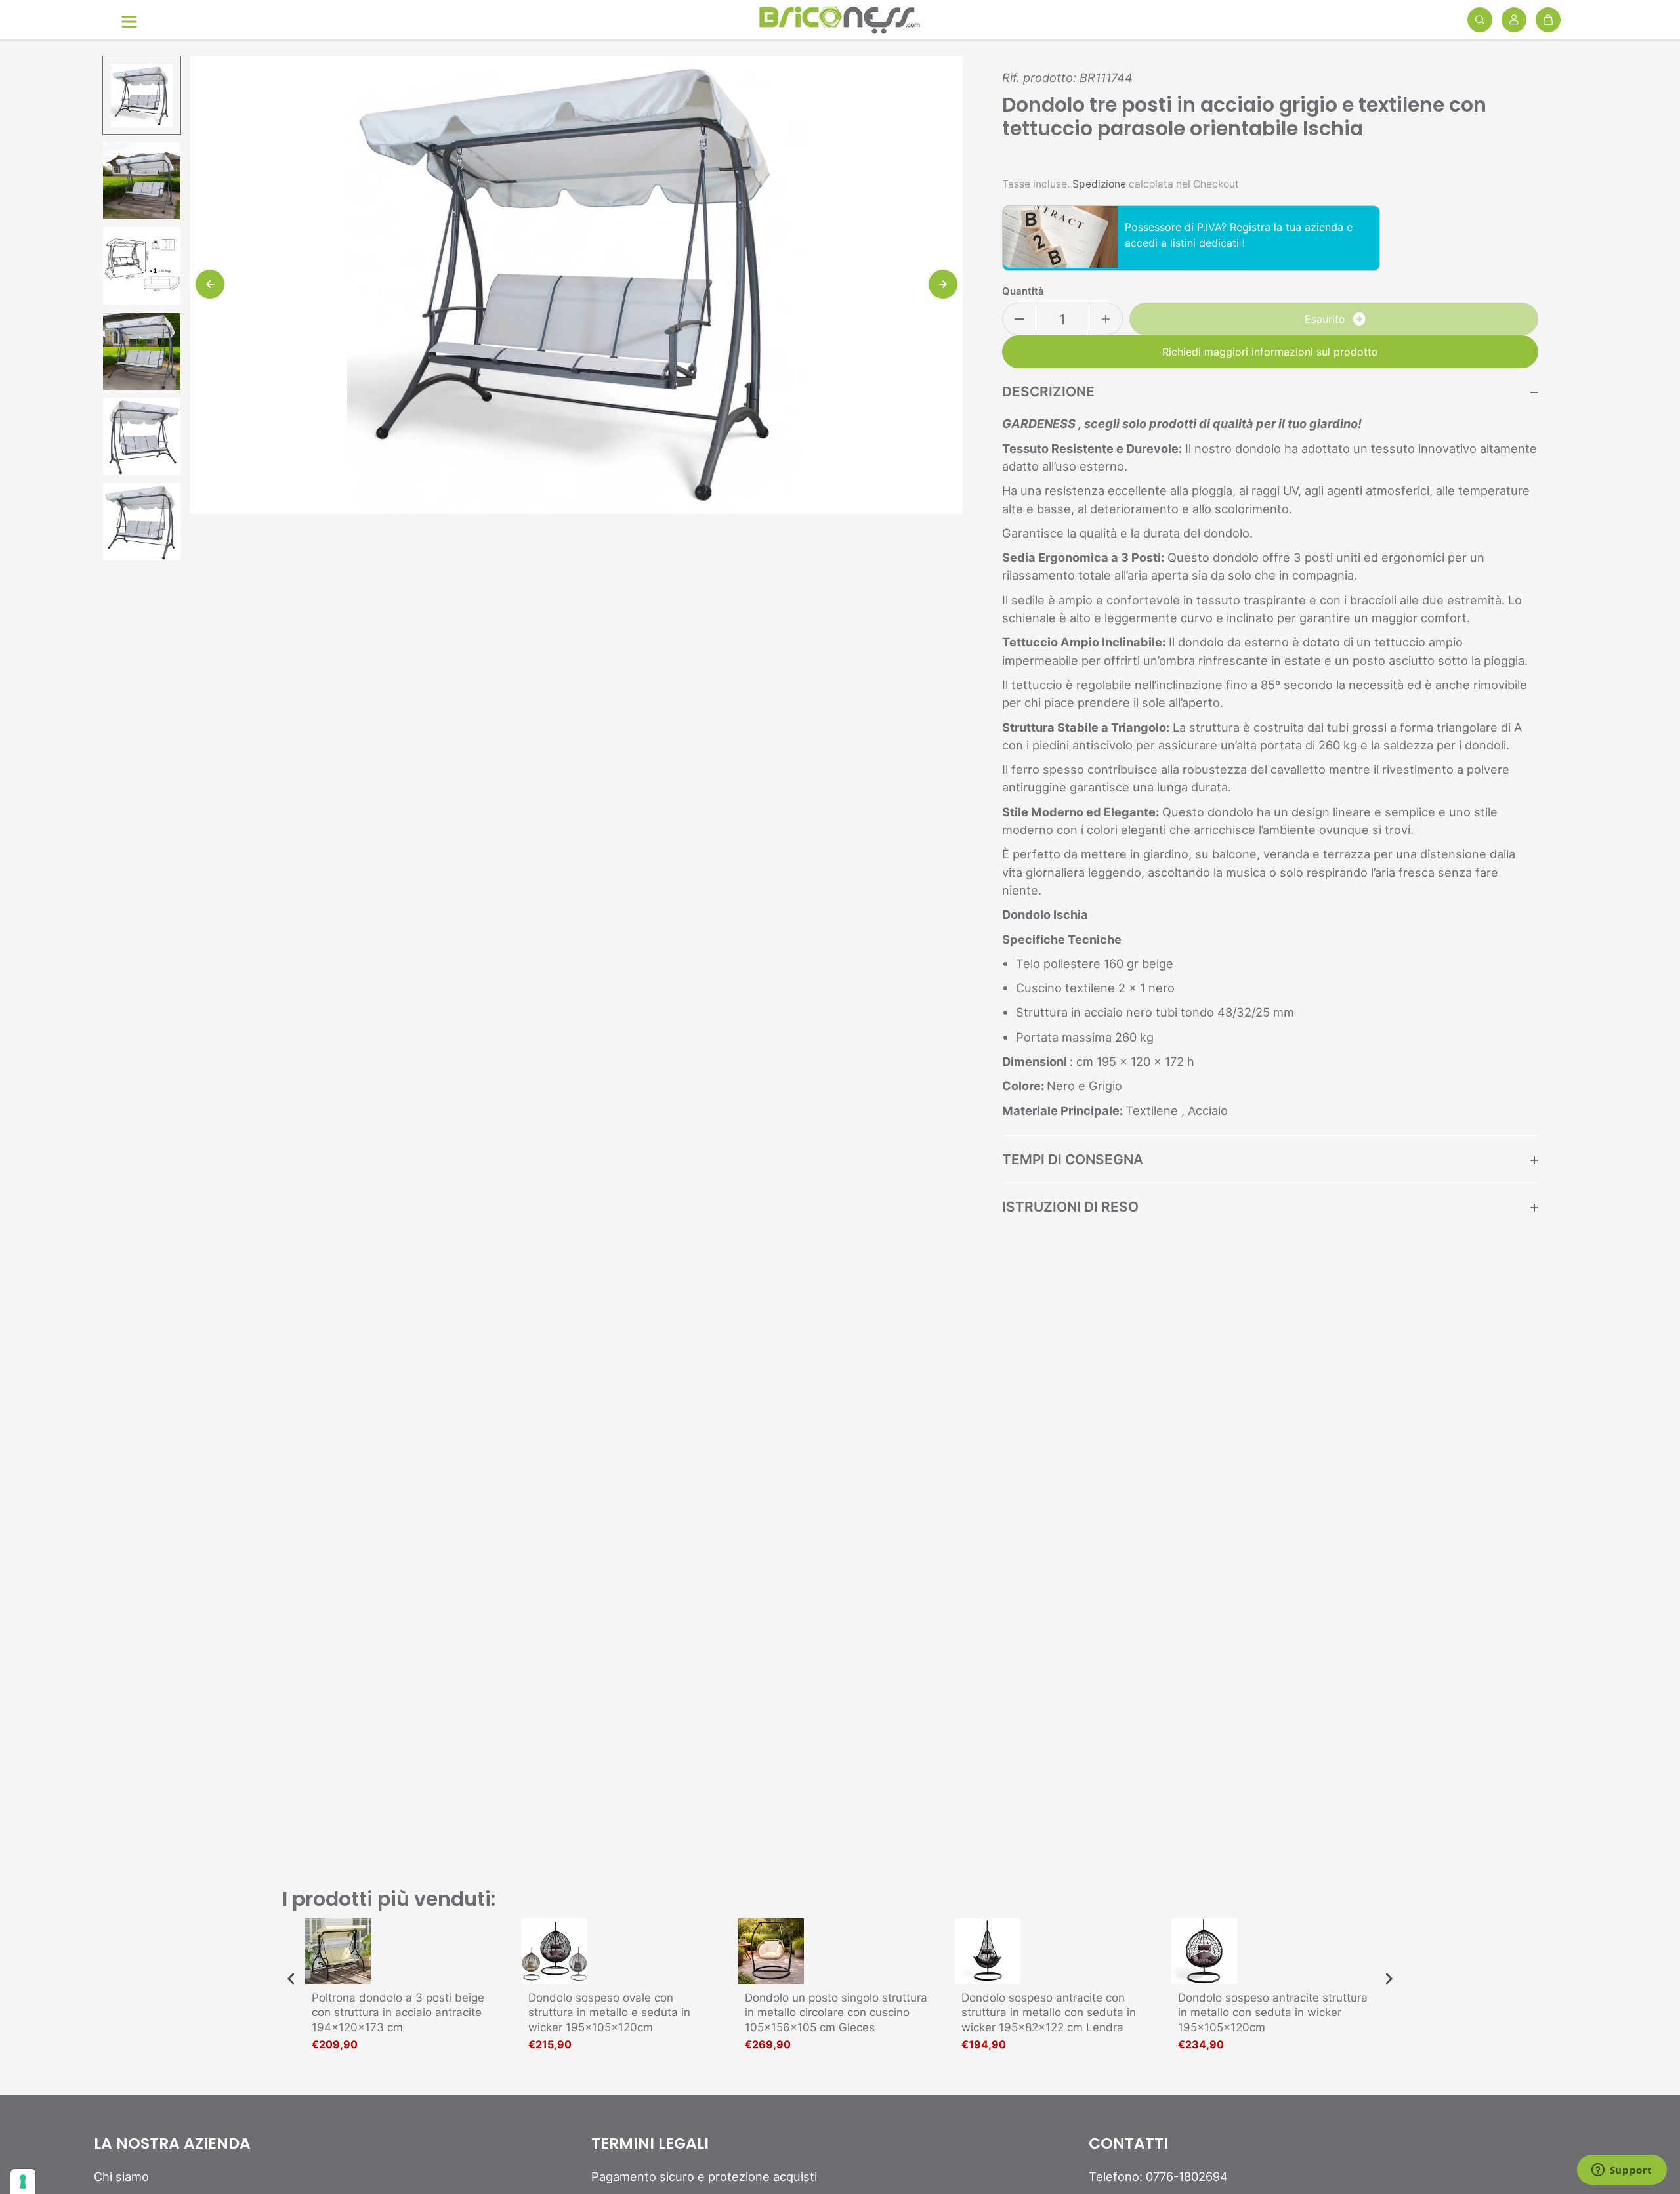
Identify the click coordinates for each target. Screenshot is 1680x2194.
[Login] (1514, 20)
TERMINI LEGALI (650, 2144)
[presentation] (291, 1979)
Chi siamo (121, 2176)
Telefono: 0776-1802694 (1158, 2176)
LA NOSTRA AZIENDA (172, 2144)
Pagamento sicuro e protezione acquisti (704, 2176)
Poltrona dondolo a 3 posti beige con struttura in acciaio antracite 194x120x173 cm (398, 2012)
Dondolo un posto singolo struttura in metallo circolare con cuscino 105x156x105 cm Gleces (836, 2012)
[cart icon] (1548, 20)
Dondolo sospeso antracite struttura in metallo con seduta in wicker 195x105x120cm (1273, 2012)
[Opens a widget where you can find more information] (1622, 2171)
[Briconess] (840, 20)
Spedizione (1099, 184)
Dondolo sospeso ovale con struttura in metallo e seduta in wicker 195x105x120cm (609, 2012)
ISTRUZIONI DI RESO (1070, 1207)
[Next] (943, 284)
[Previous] (210, 284)
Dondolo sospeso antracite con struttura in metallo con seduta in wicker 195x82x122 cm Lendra (1049, 2012)
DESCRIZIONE (1048, 391)
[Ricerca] (1480, 20)
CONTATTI (1128, 2144)
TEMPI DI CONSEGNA (1073, 1159)
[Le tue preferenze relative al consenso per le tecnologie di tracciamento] (23, 2182)
